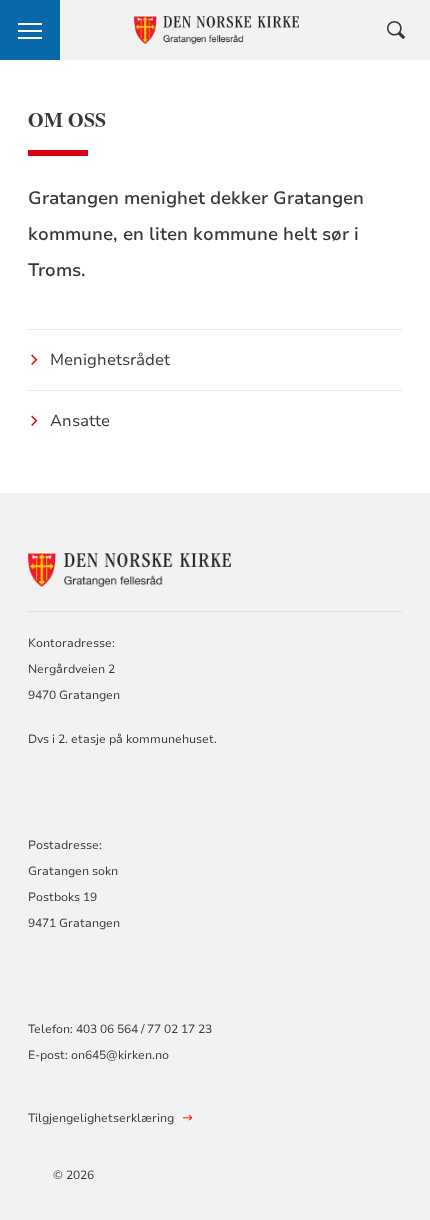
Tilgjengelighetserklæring (101, 1118)
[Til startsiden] (138, 566)
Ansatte (80, 421)
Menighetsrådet (110, 360)
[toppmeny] (30, 30)
